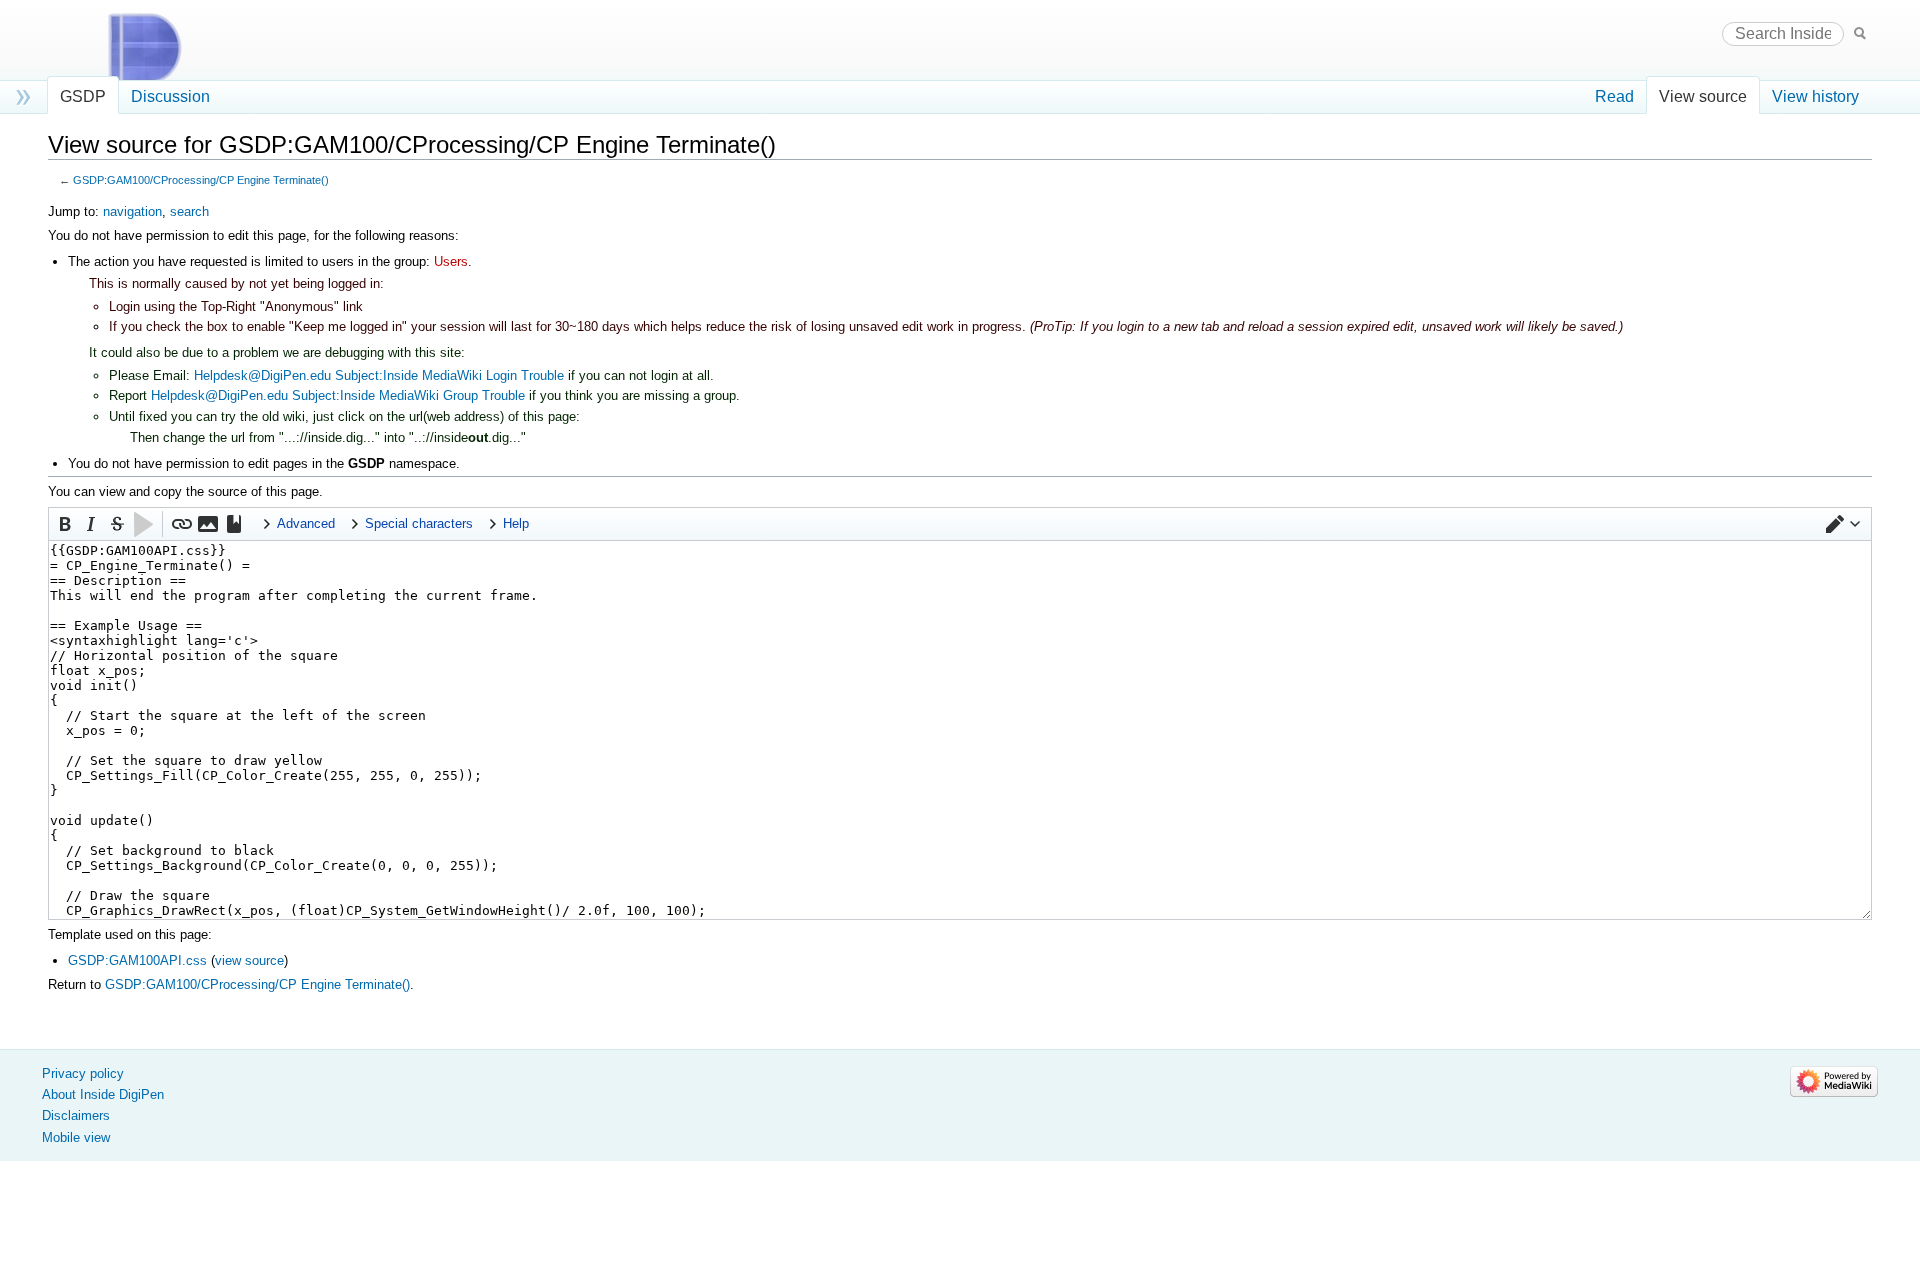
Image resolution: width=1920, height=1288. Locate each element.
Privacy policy (83, 1073)
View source (1703, 96)
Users (451, 261)
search (189, 211)
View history (1815, 96)
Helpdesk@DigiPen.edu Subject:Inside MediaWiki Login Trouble (379, 375)
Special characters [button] (419, 523)
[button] (1843, 524)
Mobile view (76, 1137)
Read (1614, 96)
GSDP (83, 96)
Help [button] (516, 523)
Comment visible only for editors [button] (117, 524)
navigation (132, 211)
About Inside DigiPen (103, 1094)
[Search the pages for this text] (1860, 32)
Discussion (170, 96)
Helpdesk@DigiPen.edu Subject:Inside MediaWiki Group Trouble (338, 395)
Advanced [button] (306, 523)
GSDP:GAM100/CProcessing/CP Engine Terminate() (201, 180)
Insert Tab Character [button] (143, 524)
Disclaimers (76, 1115)
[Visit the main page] (163, 48)
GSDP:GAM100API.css (137, 960)
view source (249, 960)
